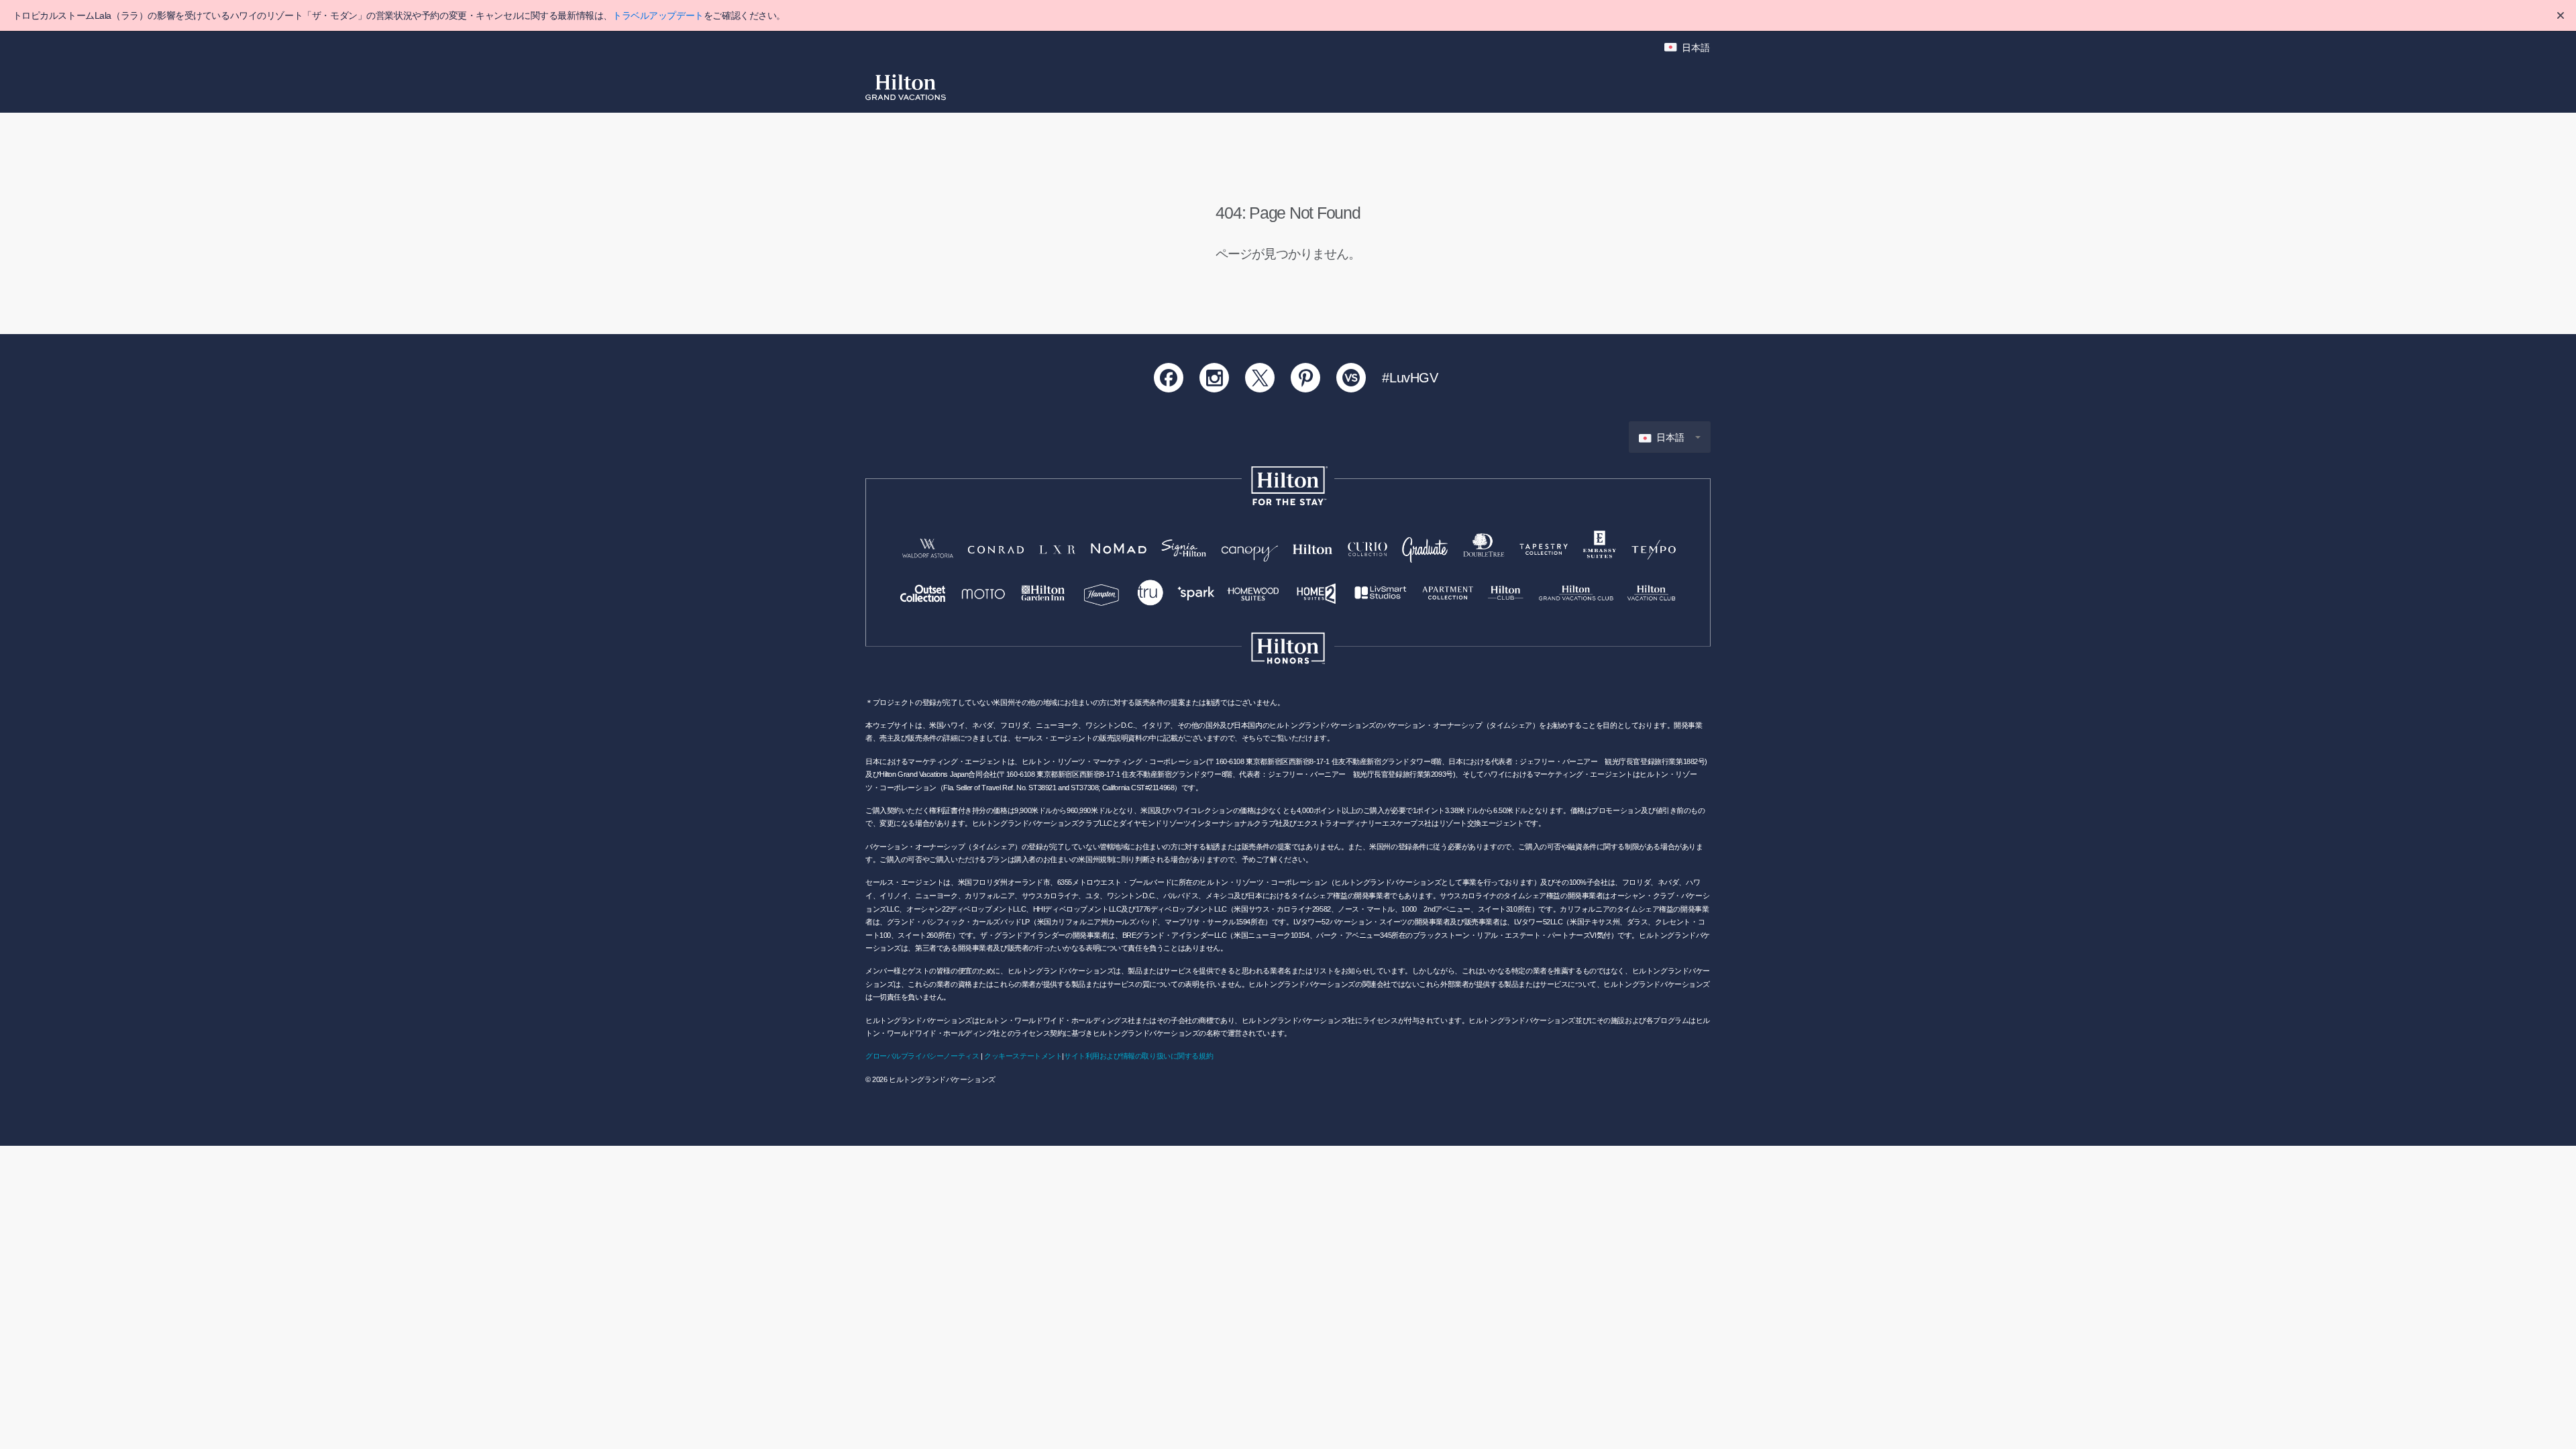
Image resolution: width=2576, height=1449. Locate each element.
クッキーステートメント (1023, 1056)
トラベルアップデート (658, 15)
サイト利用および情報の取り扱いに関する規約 (1138, 1056)
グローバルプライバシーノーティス (922, 1056)
